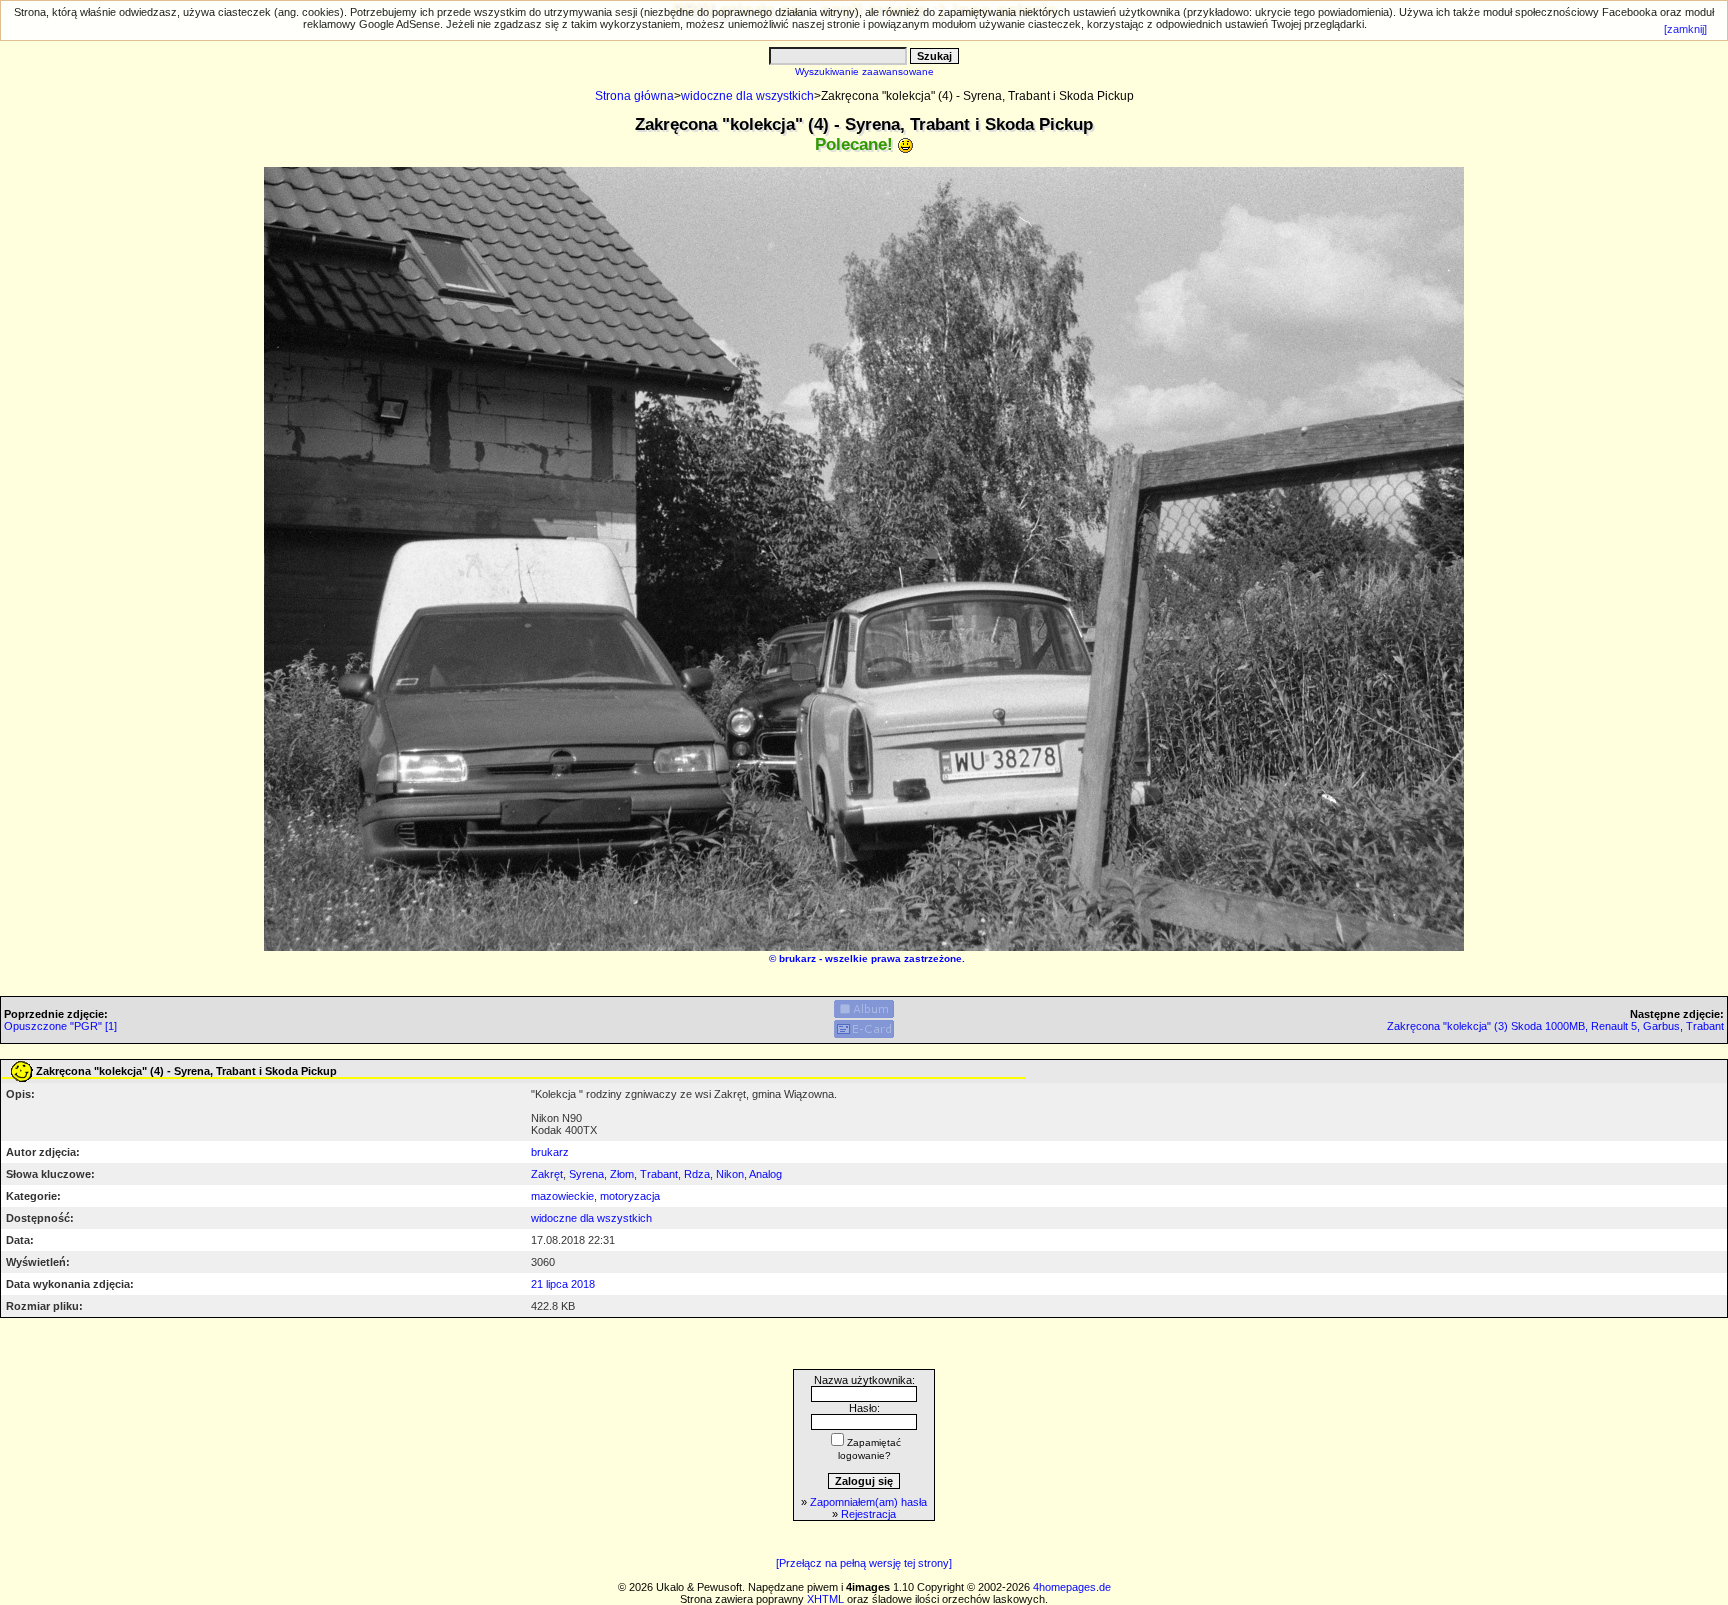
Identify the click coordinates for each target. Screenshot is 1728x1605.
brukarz (797, 958)
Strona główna (634, 96)
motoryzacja (630, 1196)
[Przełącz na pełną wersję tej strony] (864, 1563)
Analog (765, 1174)
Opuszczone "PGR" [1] (60, 1026)
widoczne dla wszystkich (747, 96)
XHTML (825, 1599)
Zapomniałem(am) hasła (868, 1502)
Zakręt (547, 1174)
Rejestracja (868, 1514)
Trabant (659, 1174)
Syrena (586, 1174)
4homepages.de (1072, 1587)
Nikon (730, 1174)
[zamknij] (1685, 29)
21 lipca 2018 (563, 1284)
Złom (622, 1174)
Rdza (697, 1174)
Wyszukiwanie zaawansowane (864, 71)
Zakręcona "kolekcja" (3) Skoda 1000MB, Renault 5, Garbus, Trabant (1555, 1026)
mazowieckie (562, 1196)
